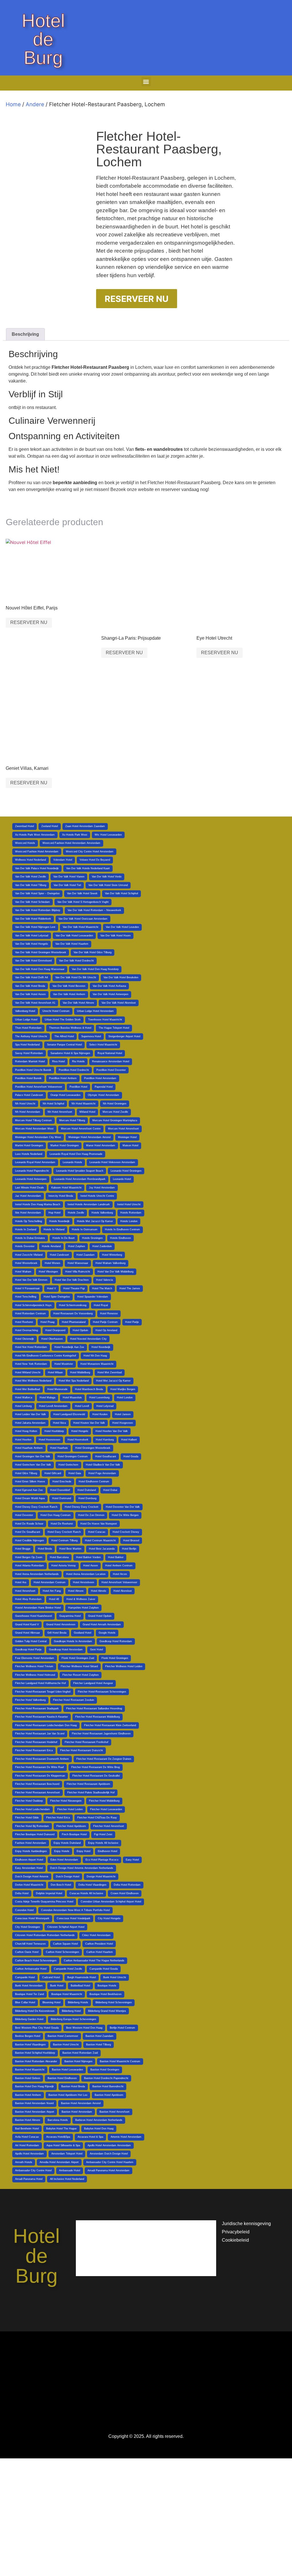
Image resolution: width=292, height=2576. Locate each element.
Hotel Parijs (132, 1322)
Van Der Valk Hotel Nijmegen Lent (35, 927)
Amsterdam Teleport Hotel (67, 2154)
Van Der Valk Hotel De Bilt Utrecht (76, 977)
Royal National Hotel (110, 1053)
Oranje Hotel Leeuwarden (65, 1095)
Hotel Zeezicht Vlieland (29, 1255)
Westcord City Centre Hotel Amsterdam (90, 852)
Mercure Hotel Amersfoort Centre (81, 1129)
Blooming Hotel (51, 2002)
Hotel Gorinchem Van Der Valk (33, 1465)
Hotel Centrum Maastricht (100, 1540)
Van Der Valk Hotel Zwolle (31, 877)
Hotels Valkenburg (102, 1213)
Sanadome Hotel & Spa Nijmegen (70, 1053)
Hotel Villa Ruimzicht (78, 1272)
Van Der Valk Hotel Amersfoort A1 (35, 1003)
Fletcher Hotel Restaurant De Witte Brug (96, 1767)
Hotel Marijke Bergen (123, 1389)
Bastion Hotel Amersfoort (114, 2112)
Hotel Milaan (55, 1372)
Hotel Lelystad (105, 1406)
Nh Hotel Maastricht (84, 1104)
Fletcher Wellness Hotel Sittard (79, 1666)
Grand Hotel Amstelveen (61, 1624)
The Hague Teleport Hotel (114, 1028)
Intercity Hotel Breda (61, 1196)
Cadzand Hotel (51, 1977)
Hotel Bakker (116, 1557)
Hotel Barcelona (59, 1557)
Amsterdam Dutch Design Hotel (109, 2154)
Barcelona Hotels (58, 2120)
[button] (146, 82)
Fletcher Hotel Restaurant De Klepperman (40, 1776)
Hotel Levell (82, 1406)
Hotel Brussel (131, 1540)
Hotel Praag (47, 1322)
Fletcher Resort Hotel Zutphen (81, 1675)
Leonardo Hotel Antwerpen (31, 1179)
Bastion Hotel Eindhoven (62, 2078)
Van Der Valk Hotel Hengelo (32, 944)
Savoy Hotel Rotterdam (29, 1053)
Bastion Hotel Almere (28, 2120)
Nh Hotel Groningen (115, 1104)
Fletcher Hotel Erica (58, 1818)
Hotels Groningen (92, 1238)
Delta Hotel (22, 1893)
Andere (35, 104)
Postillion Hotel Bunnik (28, 1078)
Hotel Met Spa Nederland (74, 1381)
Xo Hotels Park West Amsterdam (35, 835)
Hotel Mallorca (24, 1398)
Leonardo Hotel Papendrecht (32, 1171)
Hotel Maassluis (72, 1398)
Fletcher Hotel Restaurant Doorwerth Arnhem (42, 1759)
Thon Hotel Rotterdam (28, 1028)
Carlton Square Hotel (65, 1944)
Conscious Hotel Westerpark (32, 1918)
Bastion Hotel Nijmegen (78, 2061)
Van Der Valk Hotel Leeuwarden (74, 936)
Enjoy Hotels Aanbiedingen (31, 1851)
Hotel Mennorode (57, 1389)
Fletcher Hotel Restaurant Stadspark (37, 1709)
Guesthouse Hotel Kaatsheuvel (34, 1616)
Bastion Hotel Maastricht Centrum (120, 2061)
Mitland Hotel (87, 1112)
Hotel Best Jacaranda (102, 1549)
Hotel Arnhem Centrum (119, 1566)
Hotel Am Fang (52, 1591)
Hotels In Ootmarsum (85, 1229)
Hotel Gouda (131, 1456)
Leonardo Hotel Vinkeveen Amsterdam (112, 1162)
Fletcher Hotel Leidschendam (33, 1809)
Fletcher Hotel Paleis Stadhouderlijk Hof (91, 1793)
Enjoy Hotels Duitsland (67, 1843)
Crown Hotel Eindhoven (125, 1893)
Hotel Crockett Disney (126, 1532)
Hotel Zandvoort (59, 1255)
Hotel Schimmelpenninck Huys (33, 1305)
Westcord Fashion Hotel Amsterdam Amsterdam (71, 843)
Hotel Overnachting (27, 1330)
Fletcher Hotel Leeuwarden (106, 1809)
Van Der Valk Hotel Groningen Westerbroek (41, 952)
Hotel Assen (91, 1566)
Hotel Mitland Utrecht (28, 1372)
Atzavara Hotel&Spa (58, 2137)
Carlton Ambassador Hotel (31, 1969)
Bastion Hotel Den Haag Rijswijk (35, 2086)
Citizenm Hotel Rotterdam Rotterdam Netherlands (45, 1935)
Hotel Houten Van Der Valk (89, 1423)
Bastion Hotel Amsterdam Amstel (81, 2103)
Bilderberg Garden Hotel (29, 2019)
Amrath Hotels (24, 2162)
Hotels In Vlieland (54, 1229)
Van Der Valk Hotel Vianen (69, 877)
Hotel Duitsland (87, 1490)
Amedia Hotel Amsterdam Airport (59, 2162)
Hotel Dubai (110, 1490)
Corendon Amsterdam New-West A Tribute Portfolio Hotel (75, 1910)
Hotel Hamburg (105, 1440)
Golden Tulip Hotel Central (31, 1641)
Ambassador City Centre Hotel (33, 2170)
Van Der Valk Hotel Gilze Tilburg (93, 952)
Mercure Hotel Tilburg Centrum (34, 1120)
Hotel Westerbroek (26, 1263)
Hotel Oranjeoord (55, 1330)
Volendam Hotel (63, 860)
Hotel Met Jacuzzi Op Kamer (113, 1381)
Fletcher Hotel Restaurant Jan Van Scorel (40, 1734)
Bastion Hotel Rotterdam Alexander (36, 2061)
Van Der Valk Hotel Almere (78, 1003)
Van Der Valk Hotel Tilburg (31, 885)
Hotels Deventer (25, 1246)
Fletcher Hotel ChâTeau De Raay (97, 1818)
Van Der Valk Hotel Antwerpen (110, 994)
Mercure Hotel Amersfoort (123, 1129)
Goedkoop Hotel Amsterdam (66, 1650)
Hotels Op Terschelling (29, 1221)
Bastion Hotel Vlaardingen (30, 2045)
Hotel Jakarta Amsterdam (30, 1423)
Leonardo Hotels (72, 1162)
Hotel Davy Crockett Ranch (64, 1532)
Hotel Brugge (23, 1549)
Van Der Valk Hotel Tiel (67, 885)
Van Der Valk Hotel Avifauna (109, 986)
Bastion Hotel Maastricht (30, 2070)
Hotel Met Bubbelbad (28, 1389)
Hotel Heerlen (23, 1440)
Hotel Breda (45, 1549)
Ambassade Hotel (70, 2170)
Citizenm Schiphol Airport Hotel (66, 1927)
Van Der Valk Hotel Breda (30, 986)
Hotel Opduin (80, 1330)
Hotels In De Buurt (64, 1238)
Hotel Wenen (52, 1263)
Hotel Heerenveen (49, 1440)
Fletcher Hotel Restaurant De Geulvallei (96, 1776)
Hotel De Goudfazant (28, 1532)
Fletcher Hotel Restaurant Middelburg (98, 1717)
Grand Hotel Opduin (100, 1616)
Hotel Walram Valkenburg (110, 1263)
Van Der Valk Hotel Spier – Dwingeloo (37, 893)
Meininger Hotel (127, 1137)
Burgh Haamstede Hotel (82, 1977)
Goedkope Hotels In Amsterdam (73, 1641)
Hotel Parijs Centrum (105, 1322)
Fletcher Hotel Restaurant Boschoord (37, 1784)
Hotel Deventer (24, 1515)
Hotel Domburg (87, 1498)
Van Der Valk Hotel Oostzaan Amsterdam (83, 919)
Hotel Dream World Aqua (30, 1498)
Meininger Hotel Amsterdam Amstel (90, 1137)
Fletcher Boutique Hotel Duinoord (35, 1834)
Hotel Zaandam (86, 1255)
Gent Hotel (97, 1650)
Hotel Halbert (129, 1440)
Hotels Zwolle (76, 1213)
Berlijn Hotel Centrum (122, 2028)
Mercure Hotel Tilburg (72, 1120)
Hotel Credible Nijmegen (30, 1540)
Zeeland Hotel (50, 826)
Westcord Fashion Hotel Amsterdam (37, 852)
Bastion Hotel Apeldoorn (109, 2095)
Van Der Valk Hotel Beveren (69, 986)
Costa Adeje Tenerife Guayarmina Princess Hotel (44, 1902)
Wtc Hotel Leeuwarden (108, 835)
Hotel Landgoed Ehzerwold (69, 1414)
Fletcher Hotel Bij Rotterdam (32, 1826)
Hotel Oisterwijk (25, 1339)
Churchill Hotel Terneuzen (30, 1944)
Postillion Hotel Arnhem (63, 1078)
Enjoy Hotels (62, 1851)
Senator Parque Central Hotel (64, 1045)
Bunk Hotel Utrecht (115, 1977)
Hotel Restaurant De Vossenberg (73, 1313)
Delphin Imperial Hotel (49, 1893)
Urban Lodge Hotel (26, 1020)
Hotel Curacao (97, 1532)
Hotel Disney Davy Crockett (82, 1507)
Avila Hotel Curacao (27, 2137)
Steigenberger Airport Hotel (124, 1036)
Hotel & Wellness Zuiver (81, 1599)
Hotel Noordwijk (101, 1347)
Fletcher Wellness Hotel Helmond (35, 1675)
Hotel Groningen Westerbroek (93, 1448)
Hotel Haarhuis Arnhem (29, 1448)
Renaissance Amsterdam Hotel (111, 1061)
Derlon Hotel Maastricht (29, 1885)
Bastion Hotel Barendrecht (108, 2086)
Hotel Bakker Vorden (88, 1557)
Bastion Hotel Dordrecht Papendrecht (106, 2078)
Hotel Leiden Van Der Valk (31, 1414)
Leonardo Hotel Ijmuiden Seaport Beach (80, 1171)
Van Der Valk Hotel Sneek (82, 893)
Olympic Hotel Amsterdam (104, 1095)
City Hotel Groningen (28, 1927)
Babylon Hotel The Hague (61, 2129)
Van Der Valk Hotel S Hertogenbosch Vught (83, 902)
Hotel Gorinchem (68, 1465)
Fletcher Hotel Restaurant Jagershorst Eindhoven (101, 1734)
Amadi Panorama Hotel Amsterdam (109, 2170)
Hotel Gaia (75, 1473)
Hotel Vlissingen (48, 1272)
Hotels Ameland (51, 1246)
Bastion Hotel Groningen (105, 2070)
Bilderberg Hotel (71, 2011)
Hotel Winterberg (112, 1255)
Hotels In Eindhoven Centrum (122, 1229)
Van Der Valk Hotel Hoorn (115, 936)
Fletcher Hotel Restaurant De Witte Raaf (39, 1767)
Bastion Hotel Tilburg (99, 2045)
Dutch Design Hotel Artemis (32, 1877)
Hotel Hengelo (80, 1431)
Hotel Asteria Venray (64, 1566)
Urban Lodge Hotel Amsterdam (95, 1011)
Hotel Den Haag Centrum (56, 1515)
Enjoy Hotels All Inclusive (103, 1843)
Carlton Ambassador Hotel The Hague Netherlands (94, 1961)
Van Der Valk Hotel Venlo (107, 877)
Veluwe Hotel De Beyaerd (95, 860)
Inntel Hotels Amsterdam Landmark (89, 1204)
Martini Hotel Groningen (29, 1145)
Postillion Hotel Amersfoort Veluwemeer (39, 1087)
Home (13, 104)
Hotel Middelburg (80, 1372)
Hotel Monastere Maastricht (97, 1364)
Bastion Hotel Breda (73, 2086)
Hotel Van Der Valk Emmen (31, 1280)
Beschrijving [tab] (25, 334)
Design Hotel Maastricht (101, 1877)
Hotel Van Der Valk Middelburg (115, 1272)
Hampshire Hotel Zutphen (83, 1608)
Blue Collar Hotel (25, 2002)
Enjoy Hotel (84, 1851)
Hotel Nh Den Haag (95, 1356)
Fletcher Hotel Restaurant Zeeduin (74, 1700)
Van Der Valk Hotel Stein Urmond (108, 885)
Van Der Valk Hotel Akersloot (119, 1003)
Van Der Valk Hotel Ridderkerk (33, 919)
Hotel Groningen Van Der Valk (33, 1456)
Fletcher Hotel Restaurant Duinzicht (82, 1750)
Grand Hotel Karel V (27, 1624)
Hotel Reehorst (24, 1322)
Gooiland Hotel (83, 1633)
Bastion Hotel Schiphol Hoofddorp (35, 2053)
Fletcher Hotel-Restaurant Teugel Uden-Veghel (43, 1692)
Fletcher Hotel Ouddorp (29, 1801)
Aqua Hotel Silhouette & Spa (63, 2145)
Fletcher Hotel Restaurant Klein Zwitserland (110, 1725)
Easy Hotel (132, 1860)
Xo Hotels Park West (75, 835)
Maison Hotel (130, 1145)
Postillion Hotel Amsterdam (100, 1078)
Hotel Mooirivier (64, 1364)
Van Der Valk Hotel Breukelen (121, 977)
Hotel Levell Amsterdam (53, 1406)
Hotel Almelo (99, 1591)
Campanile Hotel (25, 1977)
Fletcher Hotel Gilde (27, 1818)
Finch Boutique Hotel (74, 1834)
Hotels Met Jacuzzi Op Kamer (95, 1221)
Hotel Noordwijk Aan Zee (69, 1347)
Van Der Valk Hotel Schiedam (33, 902)
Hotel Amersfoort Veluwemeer (119, 1582)
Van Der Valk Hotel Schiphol (121, 893)
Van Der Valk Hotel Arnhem (69, 994)
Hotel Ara (21, 1582)
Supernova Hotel (91, 1036)
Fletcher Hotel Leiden (70, 1809)
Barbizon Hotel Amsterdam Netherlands (99, 2120)
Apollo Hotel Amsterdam (30, 2154)
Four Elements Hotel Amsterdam (35, 1658)
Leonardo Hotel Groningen (126, 1171)
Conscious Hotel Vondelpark (74, 1918)
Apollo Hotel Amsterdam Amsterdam (109, 2145)
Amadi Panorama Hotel (29, 2179)
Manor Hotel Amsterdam (101, 1145)
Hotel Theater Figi (74, 1288)
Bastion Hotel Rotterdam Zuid (80, 2053)
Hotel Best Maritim (70, 1549)
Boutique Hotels (107, 1986)
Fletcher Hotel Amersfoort (109, 1826)
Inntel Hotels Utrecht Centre (97, 1196)
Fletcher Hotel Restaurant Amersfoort (37, 1793)
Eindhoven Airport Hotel (29, 1860)
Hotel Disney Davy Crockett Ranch (36, 1507)
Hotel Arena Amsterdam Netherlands (37, 1574)
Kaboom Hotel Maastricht (66, 1188)
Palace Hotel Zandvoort (29, 1095)
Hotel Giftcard (53, 1473)
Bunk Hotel (57, 1986)
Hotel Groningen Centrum (73, 1456)
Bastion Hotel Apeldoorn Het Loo (68, 2095)
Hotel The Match (102, 1288)
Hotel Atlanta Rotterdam (30, 1566)
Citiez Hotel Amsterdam (96, 1935)
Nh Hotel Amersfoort (60, 1112)
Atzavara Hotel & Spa (90, 2137)
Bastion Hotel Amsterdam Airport (35, 2112)
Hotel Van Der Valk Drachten (72, 1280)
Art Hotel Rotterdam (27, 2145)
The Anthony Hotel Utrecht (31, 1036)
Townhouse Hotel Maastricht (105, 1020)
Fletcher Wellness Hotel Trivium (34, 1666)
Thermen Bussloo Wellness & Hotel (70, 1028)
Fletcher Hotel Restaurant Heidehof (36, 1742)
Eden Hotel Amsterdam (64, 1860)
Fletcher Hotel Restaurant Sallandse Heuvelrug (94, 1709)
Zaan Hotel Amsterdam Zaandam (85, 826)
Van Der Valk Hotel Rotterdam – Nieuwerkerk (94, 910)
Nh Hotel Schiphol (53, 1104)
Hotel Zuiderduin (102, 1246)
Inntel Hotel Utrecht (129, 1204)
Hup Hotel (54, 1213)
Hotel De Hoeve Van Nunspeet (99, 1524)
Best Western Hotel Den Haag (84, 2028)
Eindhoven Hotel (108, 1851)
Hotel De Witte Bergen (125, 1515)
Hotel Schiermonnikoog (73, 1305)
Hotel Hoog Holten (26, 1431)
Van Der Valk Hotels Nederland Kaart (88, 868)
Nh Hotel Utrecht (25, 1104)
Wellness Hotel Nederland (31, 860)
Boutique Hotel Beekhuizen (106, 1994)
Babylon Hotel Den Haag (99, 2129)
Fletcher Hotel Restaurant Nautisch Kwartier (41, 1717)
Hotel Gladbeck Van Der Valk (103, 1465)
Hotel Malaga (47, 1398)
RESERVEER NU (137, 299)
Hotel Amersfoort (25, 1591)
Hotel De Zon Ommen (91, 1515)
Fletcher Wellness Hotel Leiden (124, 1666)
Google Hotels (107, 1633)
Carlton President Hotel (99, 1944)
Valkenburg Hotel (25, 1011)
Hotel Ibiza (59, 1423)
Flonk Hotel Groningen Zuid (78, 1658)
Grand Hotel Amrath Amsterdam (102, 1624)
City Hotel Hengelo (109, 1918)
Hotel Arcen (120, 1574)
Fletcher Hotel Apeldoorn (71, 1826)
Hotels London (129, 1221)
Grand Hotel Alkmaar (28, 1633)
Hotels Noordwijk (59, 1221)
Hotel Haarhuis (59, 1448)
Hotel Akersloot (123, 1591)
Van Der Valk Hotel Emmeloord (33, 961)
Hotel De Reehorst (62, 1524)
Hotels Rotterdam (131, 1213)
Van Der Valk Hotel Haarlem (72, 944)
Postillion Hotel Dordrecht (74, 1070)
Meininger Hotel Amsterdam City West (38, 1137)
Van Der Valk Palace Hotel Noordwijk (37, 868)
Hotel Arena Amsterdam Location (86, 1574)
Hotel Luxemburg (99, 1398)
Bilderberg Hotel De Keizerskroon (35, 2011)
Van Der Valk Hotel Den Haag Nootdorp (95, 969)
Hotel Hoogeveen (123, 1423)
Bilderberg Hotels (78, 2002)
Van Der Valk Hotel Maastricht (81, 927)
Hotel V (51, 1288)
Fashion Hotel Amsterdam (31, 1843)
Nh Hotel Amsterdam (28, 1112)
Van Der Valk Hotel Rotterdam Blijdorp (38, 910)
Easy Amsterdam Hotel (29, 1868)
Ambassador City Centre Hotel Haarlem (110, 2162)
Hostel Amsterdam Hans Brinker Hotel (38, 1608)
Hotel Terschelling (26, 1297)
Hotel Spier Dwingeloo (57, 1297)
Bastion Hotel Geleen (28, 2078)
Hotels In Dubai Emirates (30, 1238)
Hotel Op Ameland (106, 1330)
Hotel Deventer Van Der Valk (123, 1507)
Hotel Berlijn (129, 1549)
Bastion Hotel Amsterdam (77, 2112)
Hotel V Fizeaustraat (27, 1288)
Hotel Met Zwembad (110, 1372)
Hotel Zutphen (77, 1246)
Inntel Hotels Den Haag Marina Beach (38, 1204)
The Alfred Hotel (64, 1036)
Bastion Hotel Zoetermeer (63, 2036)
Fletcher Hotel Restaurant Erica (34, 1750)
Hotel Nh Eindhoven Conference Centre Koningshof (46, 1356)
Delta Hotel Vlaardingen (92, 1885)
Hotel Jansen (123, 1414)
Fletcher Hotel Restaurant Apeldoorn (88, 1784)
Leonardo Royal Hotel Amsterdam (35, 1162)
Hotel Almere (76, 1591)
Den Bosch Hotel (61, 1885)
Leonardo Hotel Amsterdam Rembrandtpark (80, 1179)
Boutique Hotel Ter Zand (30, 1994)
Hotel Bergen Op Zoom (29, 1557)
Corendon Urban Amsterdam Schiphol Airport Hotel (111, 1902)
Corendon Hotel (24, 1910)
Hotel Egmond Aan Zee (29, 1490)
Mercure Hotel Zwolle (115, 1112)
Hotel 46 (54, 1599)
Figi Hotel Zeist (103, 1834)
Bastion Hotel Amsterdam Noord (34, 2103)
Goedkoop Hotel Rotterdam (116, 1641)
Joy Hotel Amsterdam (102, 1188)
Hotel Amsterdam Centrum (50, 1582)
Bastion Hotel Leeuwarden (67, 2070)
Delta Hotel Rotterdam (127, 1885)
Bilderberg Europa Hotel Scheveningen (73, 2019)
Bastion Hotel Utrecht (66, 2045)
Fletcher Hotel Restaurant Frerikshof (87, 1742)
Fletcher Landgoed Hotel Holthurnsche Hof (40, 1683)
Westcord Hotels (25, 843)
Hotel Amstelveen (84, 1582)
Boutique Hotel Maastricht (67, 1994)
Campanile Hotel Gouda (104, 1969)
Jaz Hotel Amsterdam (28, 1196)
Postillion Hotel (78, 1087)
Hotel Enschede (62, 1482)
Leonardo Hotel (122, 1179)
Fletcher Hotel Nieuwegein (66, 1801)
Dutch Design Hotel (68, 1877)
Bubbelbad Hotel (80, 1986)
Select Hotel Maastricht (103, 1045)
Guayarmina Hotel (70, 1616)
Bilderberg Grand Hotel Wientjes (107, 2011)
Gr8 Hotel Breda (57, 1633)
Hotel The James (130, 1288)
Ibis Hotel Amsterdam (28, 1213)
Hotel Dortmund (62, 1498)
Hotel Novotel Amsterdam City (88, 1339)
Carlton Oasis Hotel (27, 1952)
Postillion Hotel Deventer (111, 1070)
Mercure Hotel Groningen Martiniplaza (115, 1120)
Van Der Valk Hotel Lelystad (32, 936)
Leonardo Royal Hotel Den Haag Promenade (76, 1154)
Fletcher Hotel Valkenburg (30, 1700)
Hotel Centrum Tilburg (64, 1540)
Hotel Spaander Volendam (93, 1297)
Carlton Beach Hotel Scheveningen (36, 1961)
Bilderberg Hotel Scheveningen (114, 2002)
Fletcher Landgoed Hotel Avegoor (93, 1683)
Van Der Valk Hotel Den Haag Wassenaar (40, 969)
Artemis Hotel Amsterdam (126, 2137)
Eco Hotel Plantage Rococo (102, 1860)
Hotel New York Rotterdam (31, 1364)
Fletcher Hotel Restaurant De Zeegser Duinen (104, 1759)
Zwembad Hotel (25, 826)
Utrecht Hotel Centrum (56, 1011)
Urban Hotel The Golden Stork (63, 1020)
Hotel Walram (23, 1272)
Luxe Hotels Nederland (29, 1154)
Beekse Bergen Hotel (28, 2036)
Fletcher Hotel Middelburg (104, 1801)
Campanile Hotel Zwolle (68, 1969)
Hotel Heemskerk (78, 1440)
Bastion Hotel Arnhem (28, 2095)
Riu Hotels (78, 1061)
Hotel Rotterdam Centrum (31, 1313)
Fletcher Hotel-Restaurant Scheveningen (102, 1692)
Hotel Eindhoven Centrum (94, 1482)
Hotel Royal (101, 1305)
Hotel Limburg (23, 1406)
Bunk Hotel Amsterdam (29, 1986)
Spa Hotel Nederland (27, 1045)
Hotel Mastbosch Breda (89, 1389)
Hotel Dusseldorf (60, 1490)
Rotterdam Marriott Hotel (30, 1061)
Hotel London (125, 1398)
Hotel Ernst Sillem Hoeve (30, 1482)
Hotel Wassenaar (78, 1263)
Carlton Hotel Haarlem (100, 1952)
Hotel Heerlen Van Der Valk (112, 1431)
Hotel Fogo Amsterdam (102, 1473)
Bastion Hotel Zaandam (100, 2036)
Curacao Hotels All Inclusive (86, 1893)
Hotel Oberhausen (52, 1339)
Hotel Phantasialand (74, 1322)
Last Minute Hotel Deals (30, 1188)
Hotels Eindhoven (120, 1238)
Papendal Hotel (104, 1087)
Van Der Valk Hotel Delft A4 (32, 977)
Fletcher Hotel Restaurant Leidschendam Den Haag (46, 1725)
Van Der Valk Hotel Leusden (122, 927)
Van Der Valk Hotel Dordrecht (76, 961)
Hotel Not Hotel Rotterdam (31, 1347)
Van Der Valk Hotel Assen (30, 994)
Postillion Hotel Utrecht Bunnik (33, 1070)
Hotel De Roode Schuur (29, 1524)
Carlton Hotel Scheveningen (62, 1952)
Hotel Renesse (109, 1313)
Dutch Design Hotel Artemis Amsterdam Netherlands (82, 1868)
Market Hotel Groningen (65, 1145)
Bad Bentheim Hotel (27, 2129)
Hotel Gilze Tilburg (26, 1473)
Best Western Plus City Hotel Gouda (37, 2028)
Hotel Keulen (100, 1414)
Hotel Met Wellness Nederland (33, 1381)
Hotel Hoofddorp (54, 1431)
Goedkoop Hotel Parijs (28, 1650)
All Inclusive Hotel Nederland (67, 2179)
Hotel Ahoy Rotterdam (28, 1599)
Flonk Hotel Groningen (115, 1658)
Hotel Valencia (105, 1280)
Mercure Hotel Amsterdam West (34, 1129)
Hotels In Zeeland (26, 1229)
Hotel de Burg (43, 39)
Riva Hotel (58, 1061)
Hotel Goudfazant (106, 1456)
